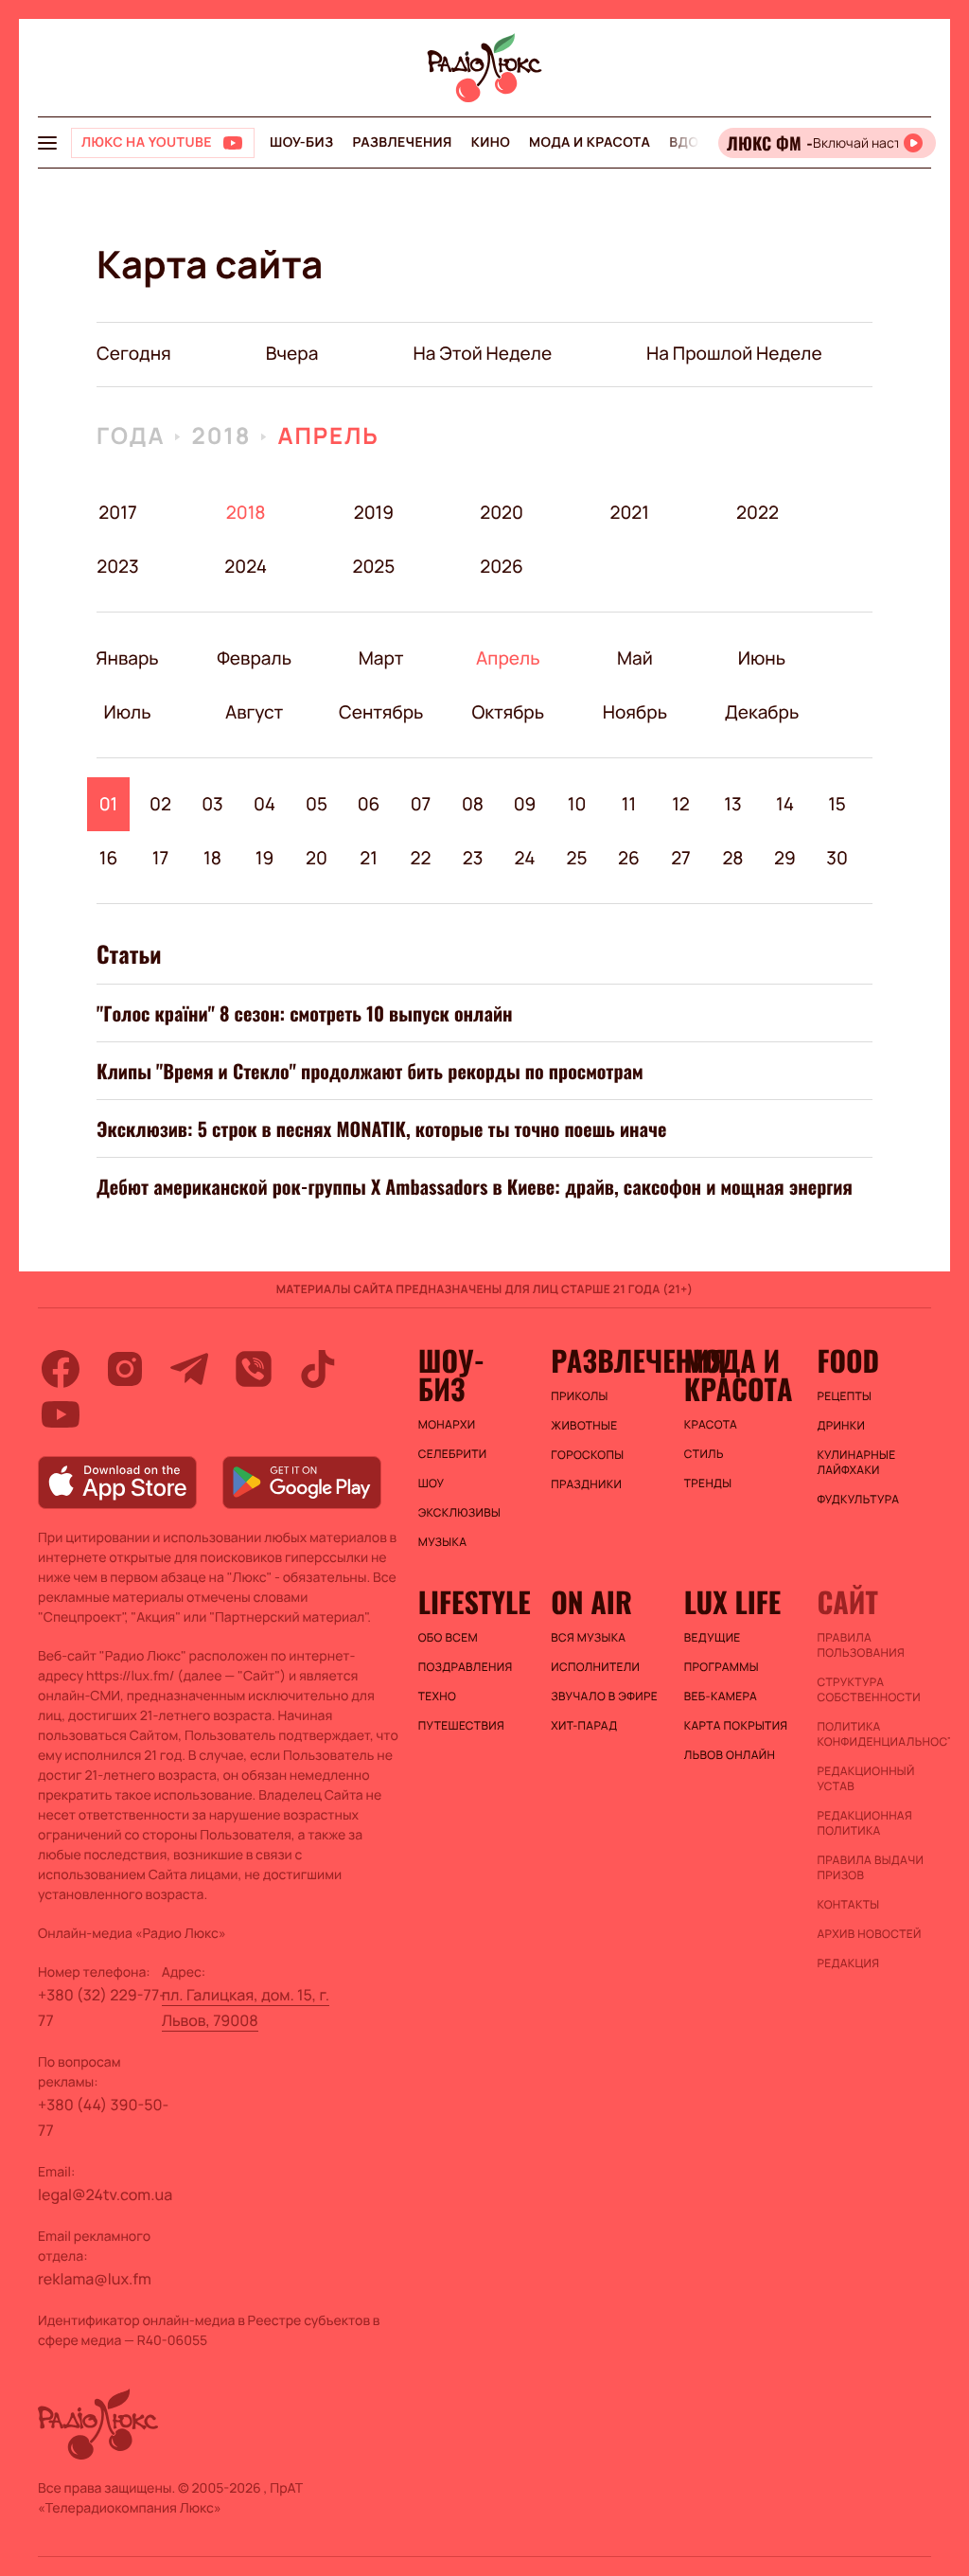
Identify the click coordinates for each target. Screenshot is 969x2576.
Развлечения (402, 142)
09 (525, 804)
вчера (292, 353)
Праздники (586, 1484)
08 (473, 804)
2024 (246, 566)
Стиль (704, 1454)
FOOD (848, 1360)
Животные (584, 1426)
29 (785, 858)
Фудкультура (858, 1500)
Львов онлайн (730, 1755)
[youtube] (61, 1414)
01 (109, 804)
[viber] (254, 1369)
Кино (491, 142)
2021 (629, 512)
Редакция (848, 1963)
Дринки (841, 1426)
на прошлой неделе (734, 353)
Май (635, 658)
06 (369, 804)
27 (681, 858)
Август (254, 712)
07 (421, 804)
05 (317, 804)
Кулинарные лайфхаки (856, 1463)
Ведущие (713, 1638)
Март (381, 658)
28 (732, 858)
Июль (127, 712)
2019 (374, 512)
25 (576, 858)
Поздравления (466, 1667)
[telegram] (189, 1369)
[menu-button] (47, 143)
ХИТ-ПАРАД (584, 1726)
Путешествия (461, 1726)
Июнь (761, 658)
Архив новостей (869, 1934)
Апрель (328, 436)
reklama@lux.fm (95, 2279)
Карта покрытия (736, 1726)
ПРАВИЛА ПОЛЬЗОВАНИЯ (861, 1645)
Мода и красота (590, 142)
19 (265, 858)
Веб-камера (721, 1697)
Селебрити (453, 1454)
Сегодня (134, 353)
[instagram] (125, 1369)
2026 (502, 566)
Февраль (254, 658)
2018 (221, 436)
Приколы (579, 1396)
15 (837, 804)
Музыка (443, 1542)
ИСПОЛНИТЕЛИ (595, 1667)
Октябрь (508, 712)
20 (317, 858)
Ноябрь (634, 712)
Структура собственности (868, 1690)
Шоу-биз (301, 142)
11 (629, 804)
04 (264, 804)
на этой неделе (482, 353)
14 (785, 804)
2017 (117, 512)
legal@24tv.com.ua (105, 2194)
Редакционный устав (865, 1779)
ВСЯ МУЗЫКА (588, 1638)
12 (681, 804)
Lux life (732, 1602)
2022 (758, 512)
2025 (373, 566)
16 (109, 858)
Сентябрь (381, 712)
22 (421, 858)
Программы (722, 1667)
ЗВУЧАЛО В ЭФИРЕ (604, 1697)
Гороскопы (587, 1455)
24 (525, 858)
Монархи (447, 1425)
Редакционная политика (864, 1823)
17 (160, 858)
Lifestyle (475, 1602)
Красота (711, 1425)
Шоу (432, 1483)
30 (837, 858)
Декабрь (761, 712)
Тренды (708, 1483)
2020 (502, 512)
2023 (118, 566)
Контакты (848, 1905)
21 (369, 858)
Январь (127, 658)
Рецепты (844, 1396)
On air (591, 1602)
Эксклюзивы (460, 1513)
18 (212, 858)
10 (577, 804)
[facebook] (61, 1369)
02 (160, 804)
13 (732, 804)
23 (473, 858)
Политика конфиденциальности (874, 1734)
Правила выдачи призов (870, 1868)
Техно (438, 1697)
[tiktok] (318, 1369)
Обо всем (448, 1638)
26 (629, 858)
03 (212, 804)
